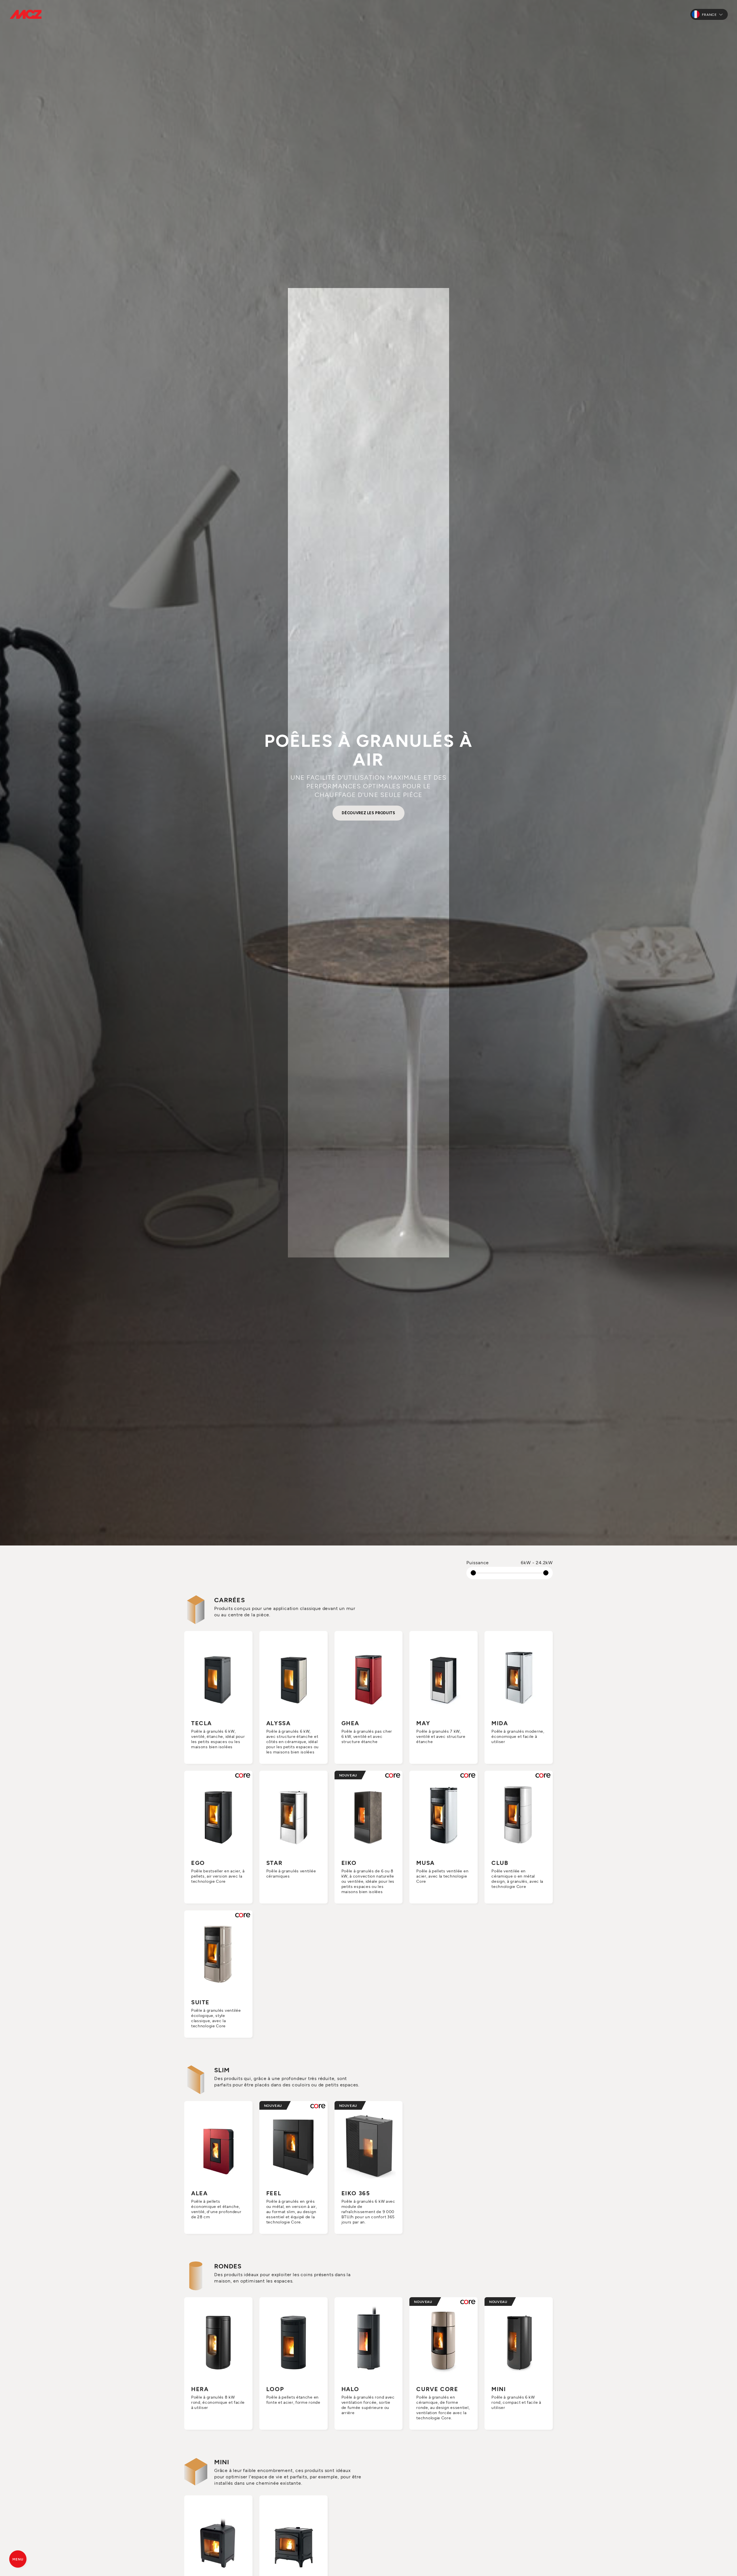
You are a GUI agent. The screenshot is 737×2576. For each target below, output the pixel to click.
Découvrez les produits (368, 813)
